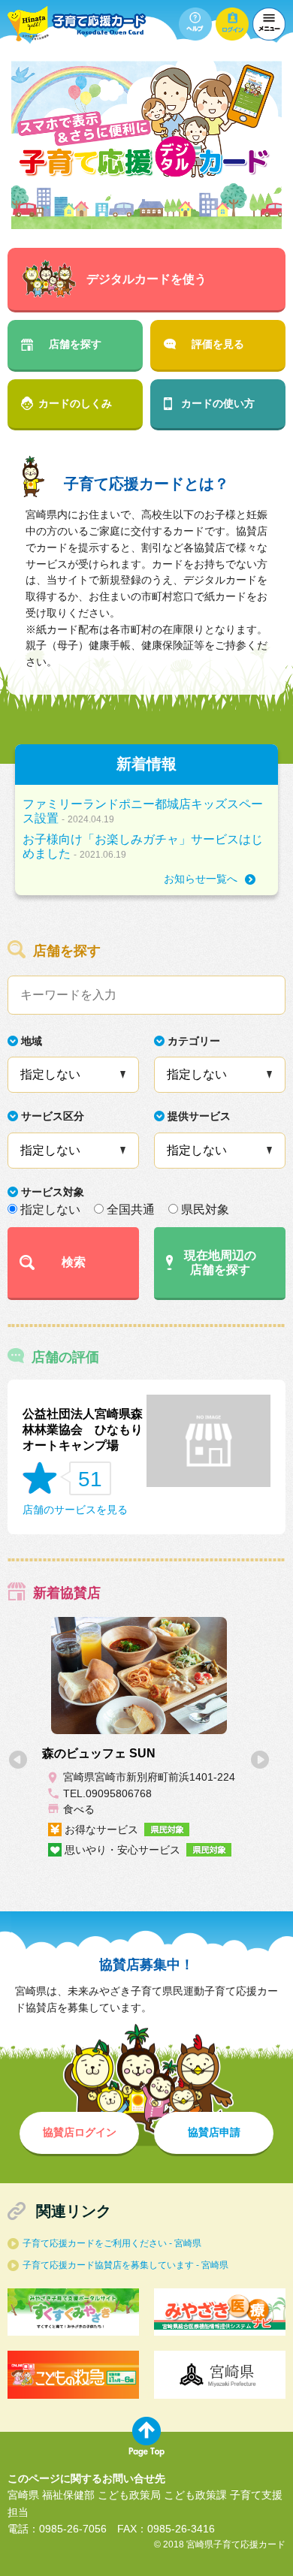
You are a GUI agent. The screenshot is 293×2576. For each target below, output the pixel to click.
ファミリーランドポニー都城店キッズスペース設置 (143, 811)
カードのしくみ (75, 403)
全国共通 (131, 1210)
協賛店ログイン (80, 2132)
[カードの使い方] (195, 24)
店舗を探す (75, 344)
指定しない (50, 1210)
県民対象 (205, 1210)
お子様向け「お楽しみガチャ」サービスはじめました (143, 846)
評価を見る (218, 344)
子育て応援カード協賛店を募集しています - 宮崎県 (125, 2265)
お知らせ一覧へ (201, 879)
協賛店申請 (214, 2132)
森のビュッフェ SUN (99, 1753)
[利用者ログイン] (232, 24)
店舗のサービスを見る (75, 1510)
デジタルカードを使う (146, 279)
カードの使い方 (218, 403)
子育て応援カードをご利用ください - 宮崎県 (112, 2243)
